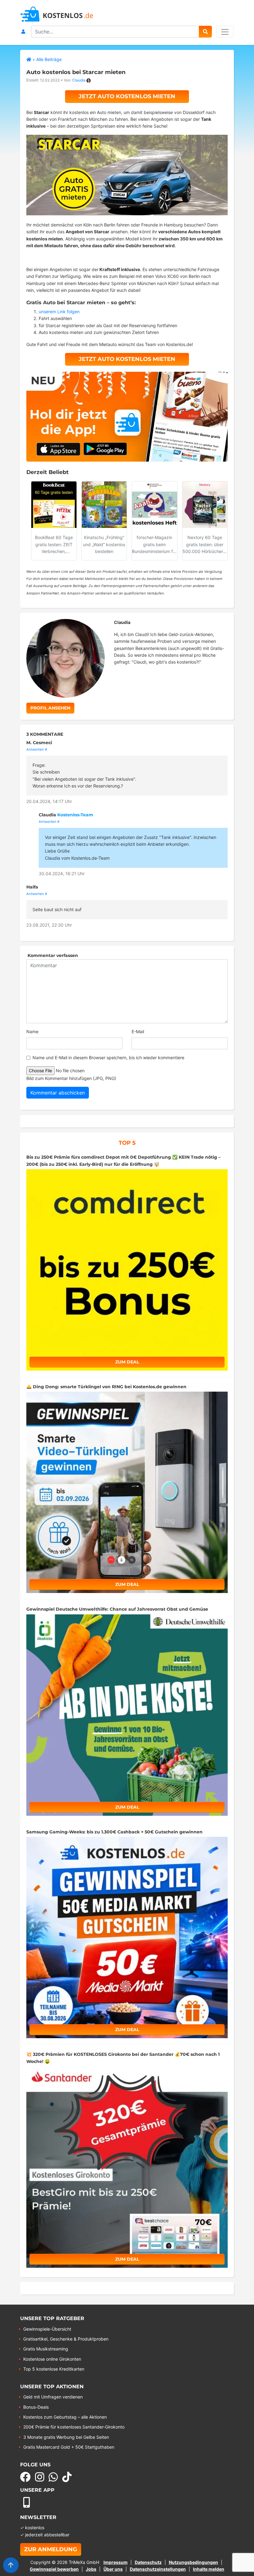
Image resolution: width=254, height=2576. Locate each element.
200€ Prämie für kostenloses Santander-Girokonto (74, 2427)
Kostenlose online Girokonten (52, 2359)
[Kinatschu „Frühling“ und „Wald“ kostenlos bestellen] (104, 505)
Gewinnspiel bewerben (54, 2569)
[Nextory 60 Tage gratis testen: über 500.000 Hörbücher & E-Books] (205, 505)
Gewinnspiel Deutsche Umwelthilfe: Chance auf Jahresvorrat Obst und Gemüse (117, 1609)
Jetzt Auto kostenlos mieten (127, 96)
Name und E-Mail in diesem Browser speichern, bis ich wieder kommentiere (108, 1058)
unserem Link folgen (59, 312)
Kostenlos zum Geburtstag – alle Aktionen (65, 2417)
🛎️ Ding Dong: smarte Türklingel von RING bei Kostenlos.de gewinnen (106, 1387)
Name (32, 1031)
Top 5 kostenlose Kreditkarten (54, 2369)
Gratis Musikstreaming (46, 2349)
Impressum (116, 2562)
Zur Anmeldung (51, 2549)
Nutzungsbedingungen (193, 2562)
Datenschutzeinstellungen (158, 2569)
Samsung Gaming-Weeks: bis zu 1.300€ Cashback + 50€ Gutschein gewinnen (114, 1832)
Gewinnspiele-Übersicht (47, 2329)
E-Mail (138, 1031)
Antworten (35, 749)
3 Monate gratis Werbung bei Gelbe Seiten (66, 2437)
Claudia (79, 80)
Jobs (91, 2569)
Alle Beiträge (49, 59)
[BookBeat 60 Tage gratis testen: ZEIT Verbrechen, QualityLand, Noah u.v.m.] (54, 505)
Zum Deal (127, 1362)
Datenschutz (148, 2562)
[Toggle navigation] (225, 32)
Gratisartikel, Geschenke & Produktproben (66, 2339)
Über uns (113, 2569)
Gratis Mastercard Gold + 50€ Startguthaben (69, 2447)
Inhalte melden (209, 2569)
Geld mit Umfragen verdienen (53, 2397)
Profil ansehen (50, 708)
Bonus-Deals (36, 2407)
